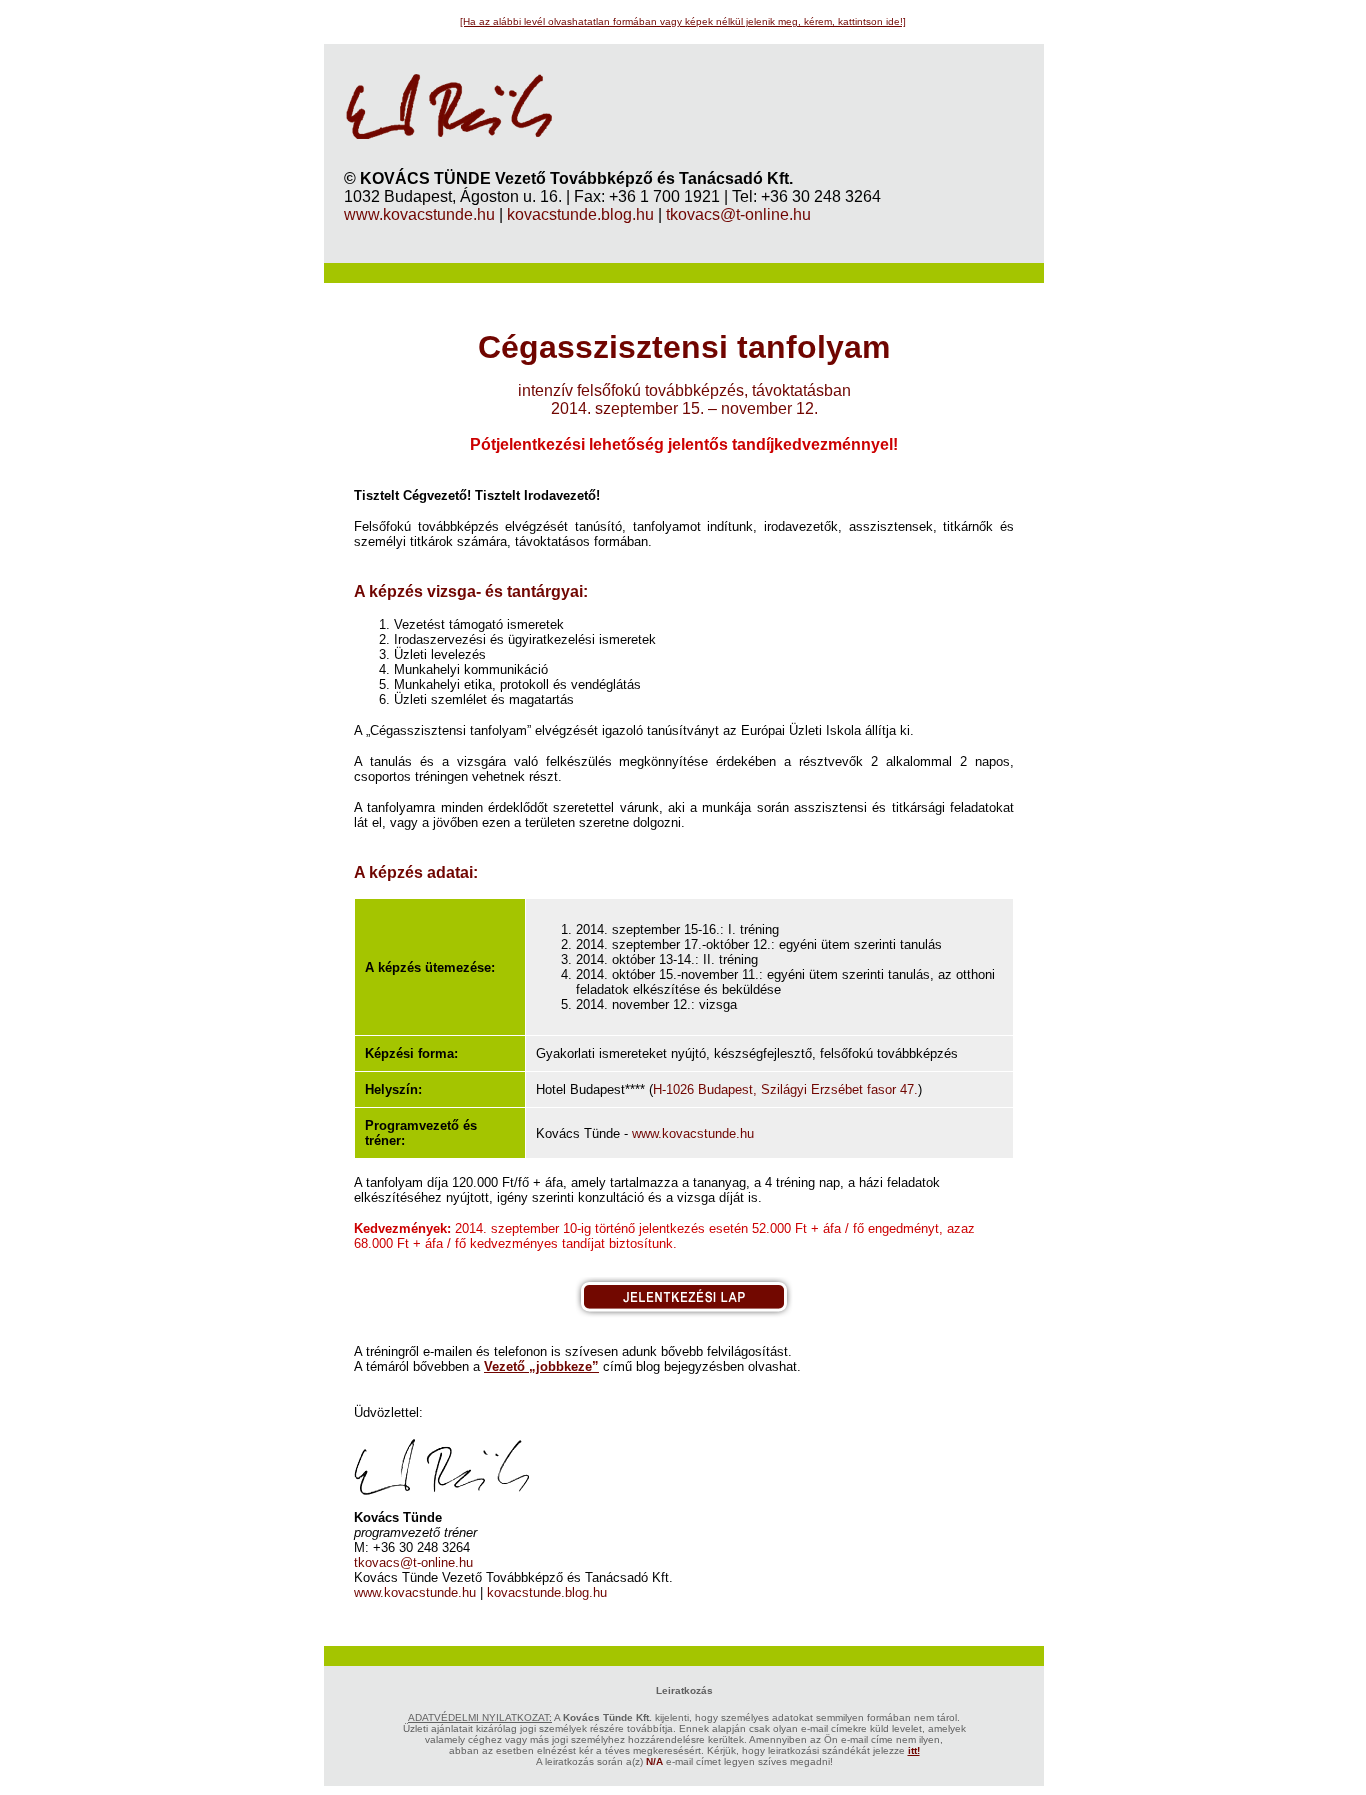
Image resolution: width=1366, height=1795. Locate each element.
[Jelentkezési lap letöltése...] (684, 1312)
